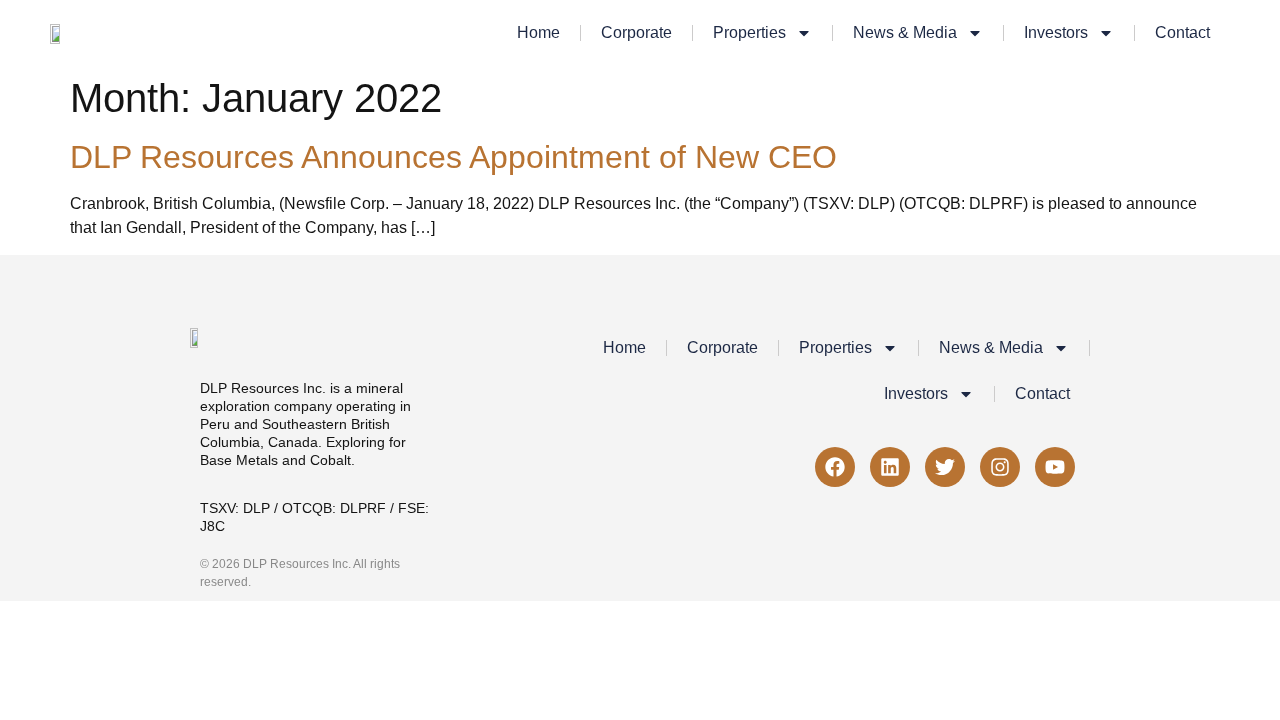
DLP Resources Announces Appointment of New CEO (453, 157)
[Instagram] (1000, 467)
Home (538, 32)
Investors (1056, 32)
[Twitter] (945, 467)
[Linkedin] (890, 467)
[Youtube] (1055, 467)
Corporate (636, 32)
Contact (1182, 32)
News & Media (905, 32)
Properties (749, 32)
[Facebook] (835, 467)
